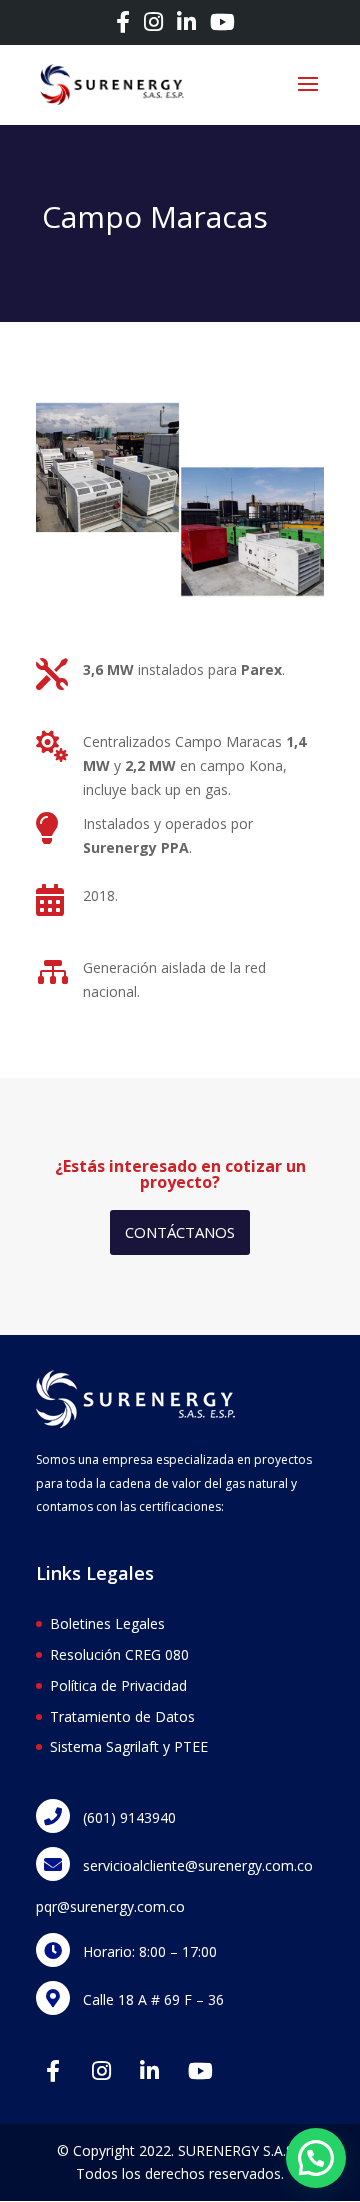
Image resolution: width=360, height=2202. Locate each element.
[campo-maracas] (180, 597)
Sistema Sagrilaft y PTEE (129, 1746)
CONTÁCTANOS (180, 1232)
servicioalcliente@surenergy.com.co (196, 1865)
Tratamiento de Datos (122, 1716)
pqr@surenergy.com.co (110, 1906)
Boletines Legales (107, 1623)
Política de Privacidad (118, 1685)
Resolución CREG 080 (119, 1654)
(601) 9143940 (127, 1817)
